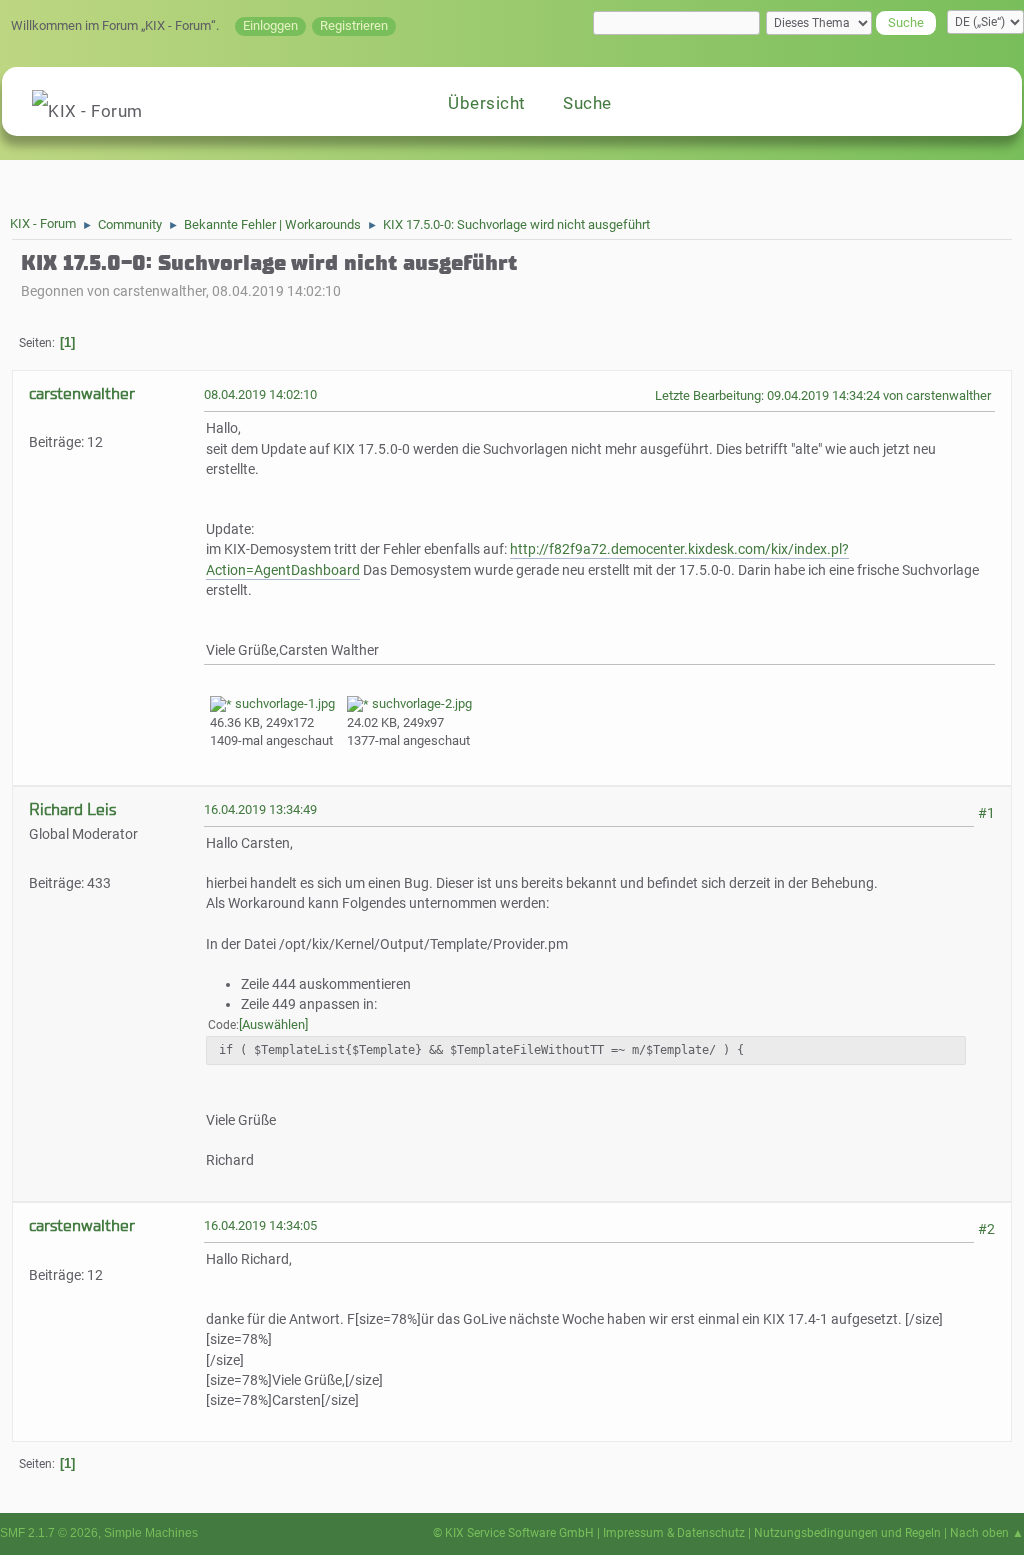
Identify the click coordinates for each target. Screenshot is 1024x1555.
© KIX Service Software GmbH (513, 1533)
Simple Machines (151, 1533)
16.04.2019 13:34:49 (260, 809)
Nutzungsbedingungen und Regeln (847, 1533)
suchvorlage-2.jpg (420, 703)
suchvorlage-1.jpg (283, 703)
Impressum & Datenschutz (674, 1533)
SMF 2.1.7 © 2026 (49, 1533)
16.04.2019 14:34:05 (260, 1225)
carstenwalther (82, 393)
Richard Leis (72, 809)
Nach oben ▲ (987, 1533)
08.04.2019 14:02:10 (260, 394)
